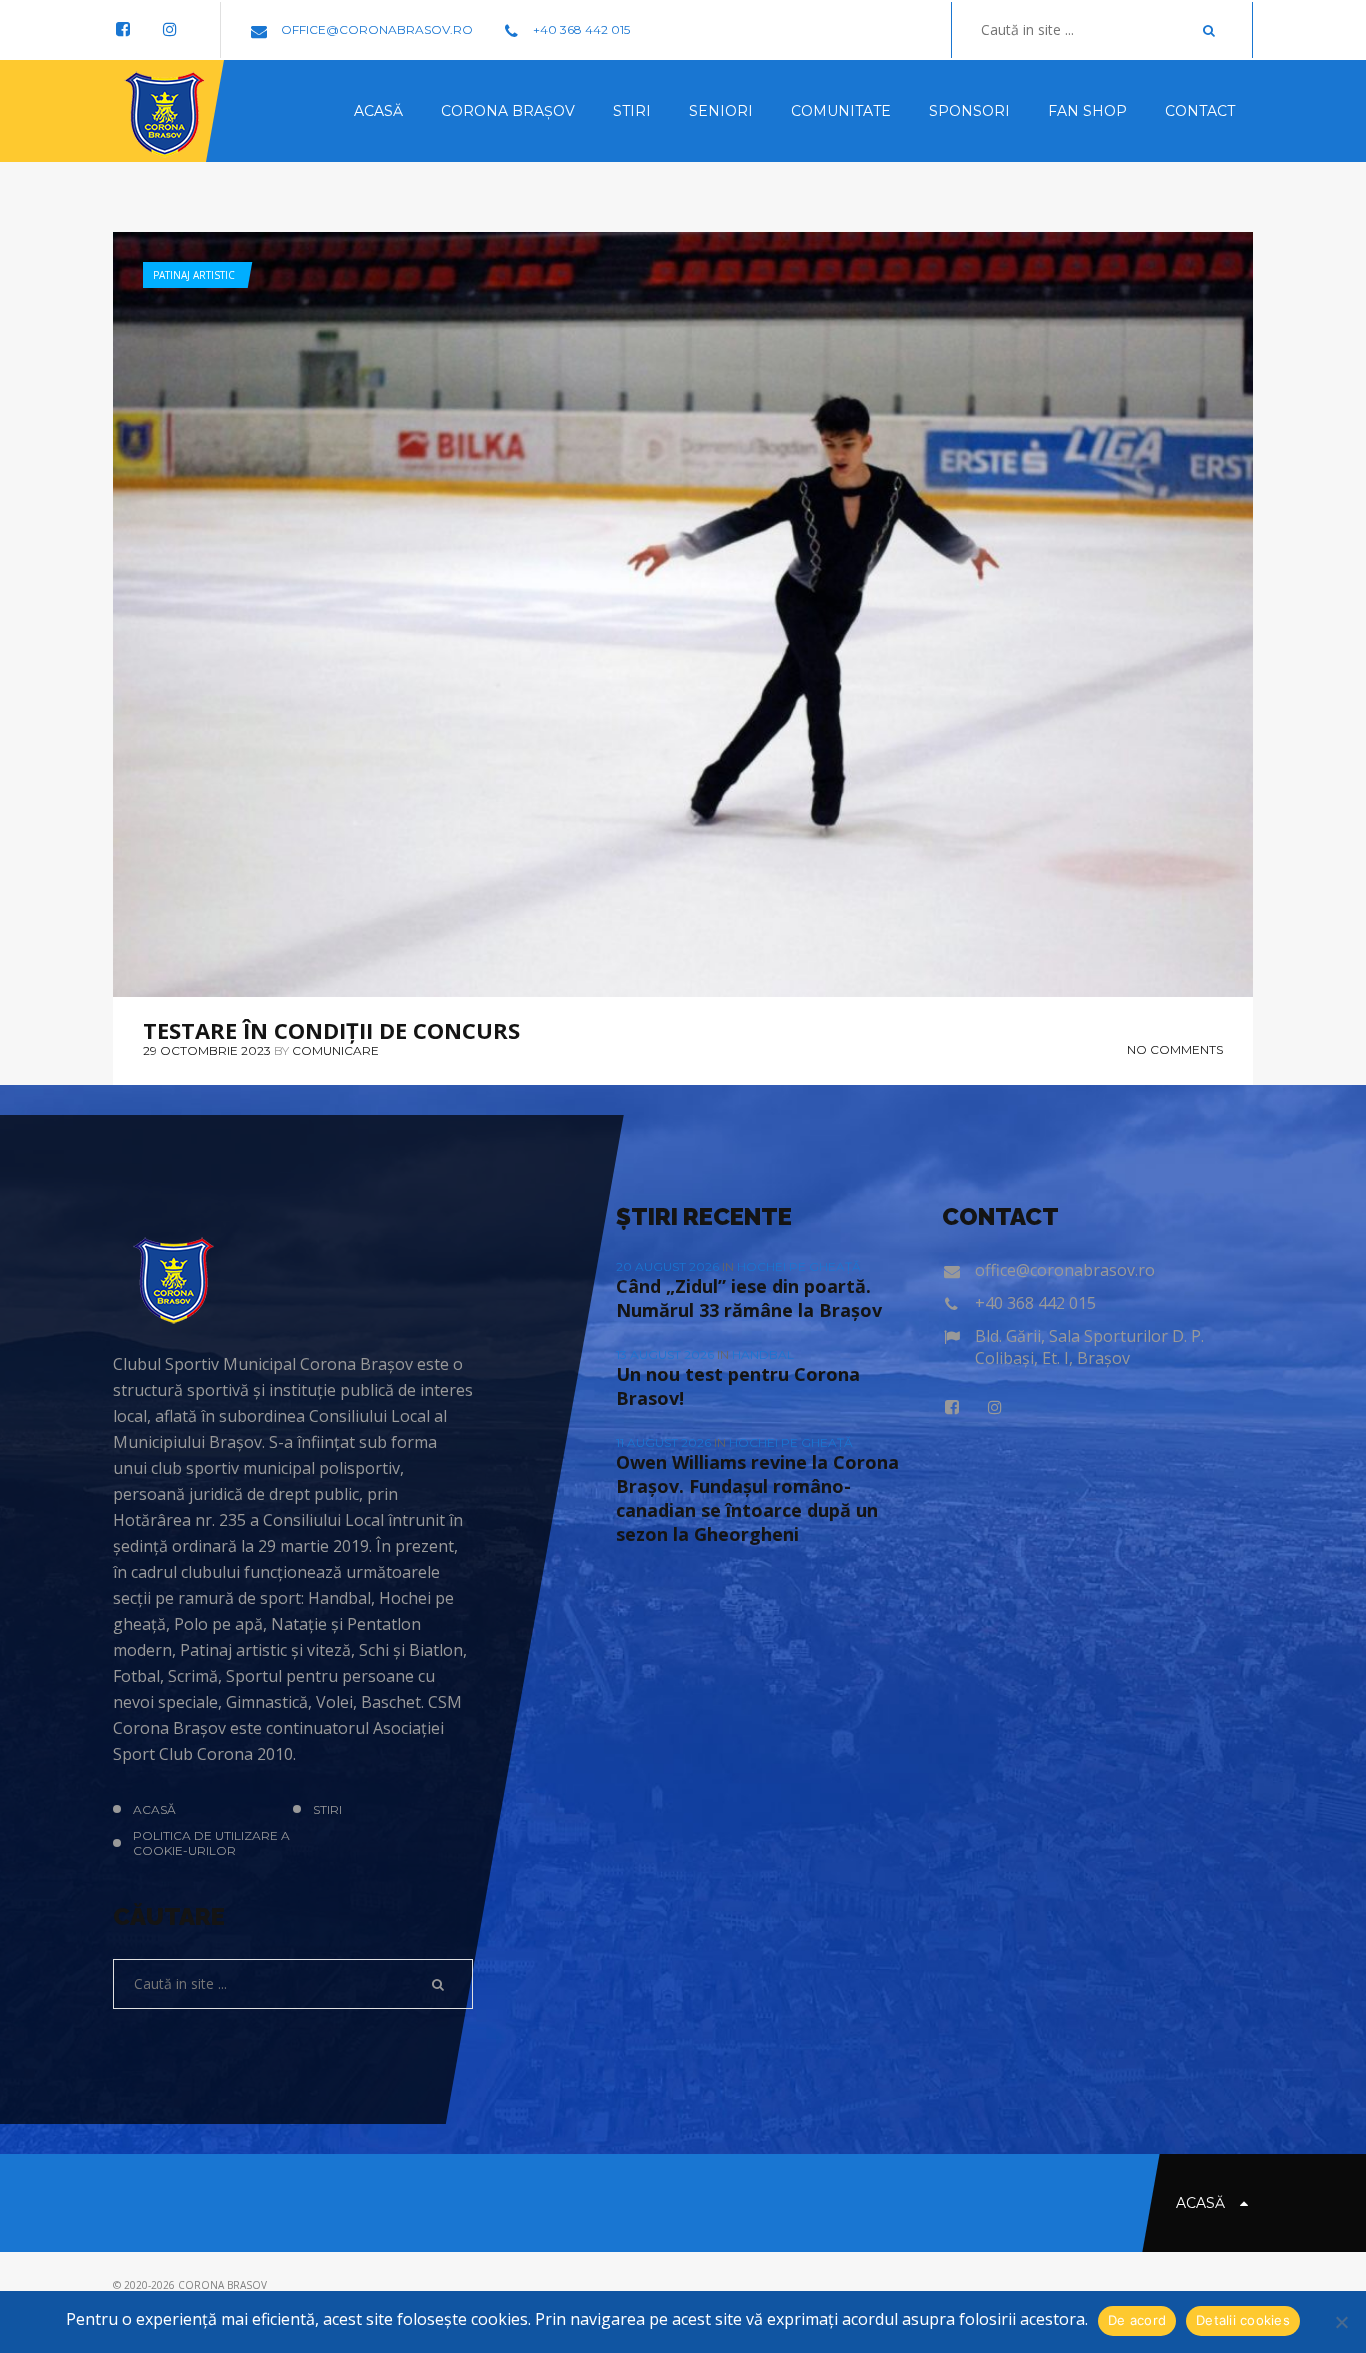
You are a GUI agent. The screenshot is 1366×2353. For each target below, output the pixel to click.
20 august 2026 (669, 1266)
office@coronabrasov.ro (375, 29)
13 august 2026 (666, 1354)
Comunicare (335, 1050)
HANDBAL (763, 1354)
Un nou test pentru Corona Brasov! (738, 1386)
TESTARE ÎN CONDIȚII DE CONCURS (331, 1030)
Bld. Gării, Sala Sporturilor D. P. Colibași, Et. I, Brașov (1089, 1347)
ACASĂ (154, 1809)
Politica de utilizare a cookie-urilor (211, 1843)
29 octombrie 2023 (207, 1050)
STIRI (327, 1809)
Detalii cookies (1243, 2320)
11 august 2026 (665, 1442)
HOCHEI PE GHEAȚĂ (799, 1266)
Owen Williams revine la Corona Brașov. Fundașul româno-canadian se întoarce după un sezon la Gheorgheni (757, 1498)
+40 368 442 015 (580, 29)
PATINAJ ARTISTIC (194, 275)
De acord (1137, 2320)
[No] (1341, 2322)
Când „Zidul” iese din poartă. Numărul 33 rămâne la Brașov (749, 1298)
